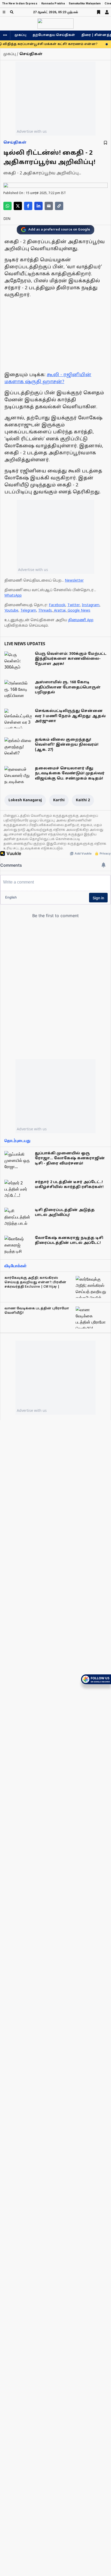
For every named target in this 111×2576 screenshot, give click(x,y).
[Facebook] (28, 206)
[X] (18, 206)
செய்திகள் (15, 143)
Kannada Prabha (53, 3)
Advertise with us (32, 131)
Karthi (59, 800)
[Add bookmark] (105, 143)
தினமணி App (81, 620)
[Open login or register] (107, 12)
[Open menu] (4, 12)
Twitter (74, 605)
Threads (45, 611)
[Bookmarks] (99, 12)
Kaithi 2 (83, 800)
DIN (7, 219)
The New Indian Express (20, 3)
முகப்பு (20, 35)
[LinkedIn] (38, 206)
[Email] (49, 206)
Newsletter (74, 581)
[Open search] (12, 12)
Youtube (11, 611)
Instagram (91, 605)
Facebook (57, 605)
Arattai (60, 611)
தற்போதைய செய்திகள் (54, 35)
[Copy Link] (59, 206)
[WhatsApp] (7, 206)
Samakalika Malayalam (85, 3)
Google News (79, 611)
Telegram (28, 611)
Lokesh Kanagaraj (25, 800)
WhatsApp (13, 596)
